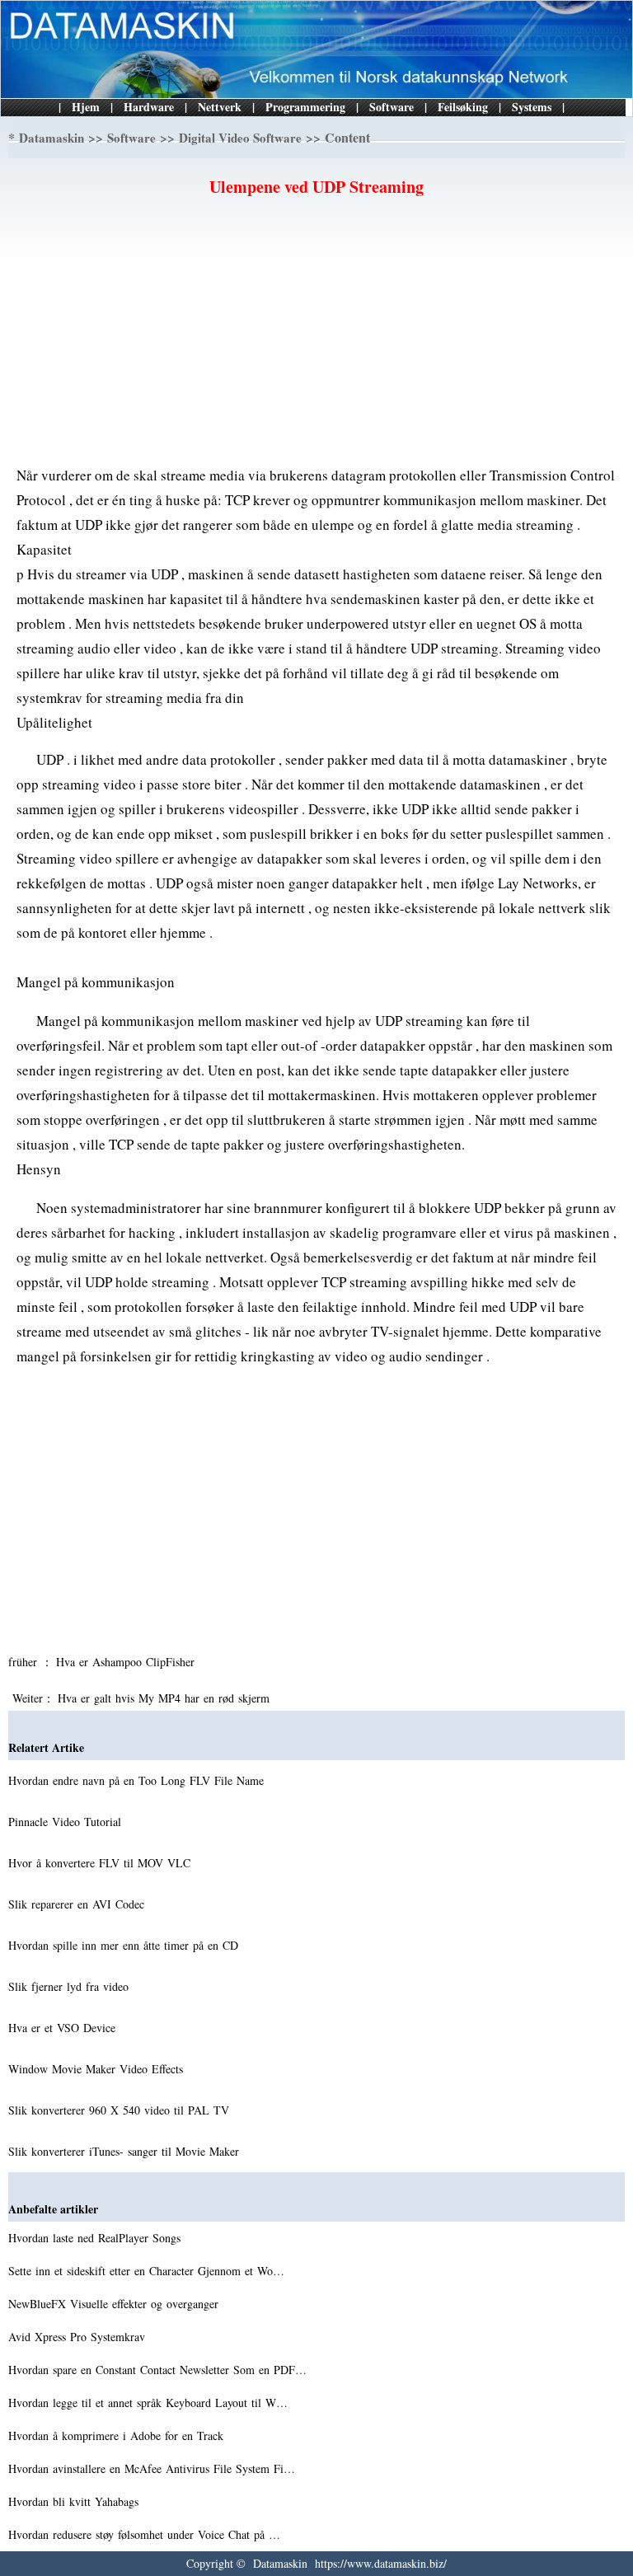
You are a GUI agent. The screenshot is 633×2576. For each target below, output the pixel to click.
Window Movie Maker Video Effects (98, 2069)
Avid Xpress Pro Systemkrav (79, 2337)
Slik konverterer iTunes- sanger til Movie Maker (126, 2151)
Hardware (149, 107)
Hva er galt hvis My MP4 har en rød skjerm (166, 1698)
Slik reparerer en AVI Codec (78, 1904)
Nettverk (220, 107)
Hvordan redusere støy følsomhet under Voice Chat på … (144, 2534)
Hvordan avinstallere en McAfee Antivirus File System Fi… (152, 2468)
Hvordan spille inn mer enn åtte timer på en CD (125, 1945)
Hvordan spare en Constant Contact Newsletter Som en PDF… (157, 2370)
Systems (532, 107)
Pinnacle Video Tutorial (67, 1822)
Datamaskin (52, 138)
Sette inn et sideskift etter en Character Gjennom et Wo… (146, 2271)
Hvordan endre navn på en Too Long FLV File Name (138, 1780)
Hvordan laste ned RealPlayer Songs (96, 2238)
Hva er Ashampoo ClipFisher (127, 1662)
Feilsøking (463, 107)
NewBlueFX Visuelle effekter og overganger (115, 2304)
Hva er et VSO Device (64, 2028)
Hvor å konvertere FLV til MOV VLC (101, 1863)
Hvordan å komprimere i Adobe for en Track (118, 2435)
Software (392, 107)
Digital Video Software (240, 138)
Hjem (86, 107)
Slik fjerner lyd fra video (70, 1986)
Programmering (305, 107)
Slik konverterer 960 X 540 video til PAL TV (121, 2110)
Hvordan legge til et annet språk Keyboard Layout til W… (148, 2403)
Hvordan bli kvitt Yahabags (75, 2501)
